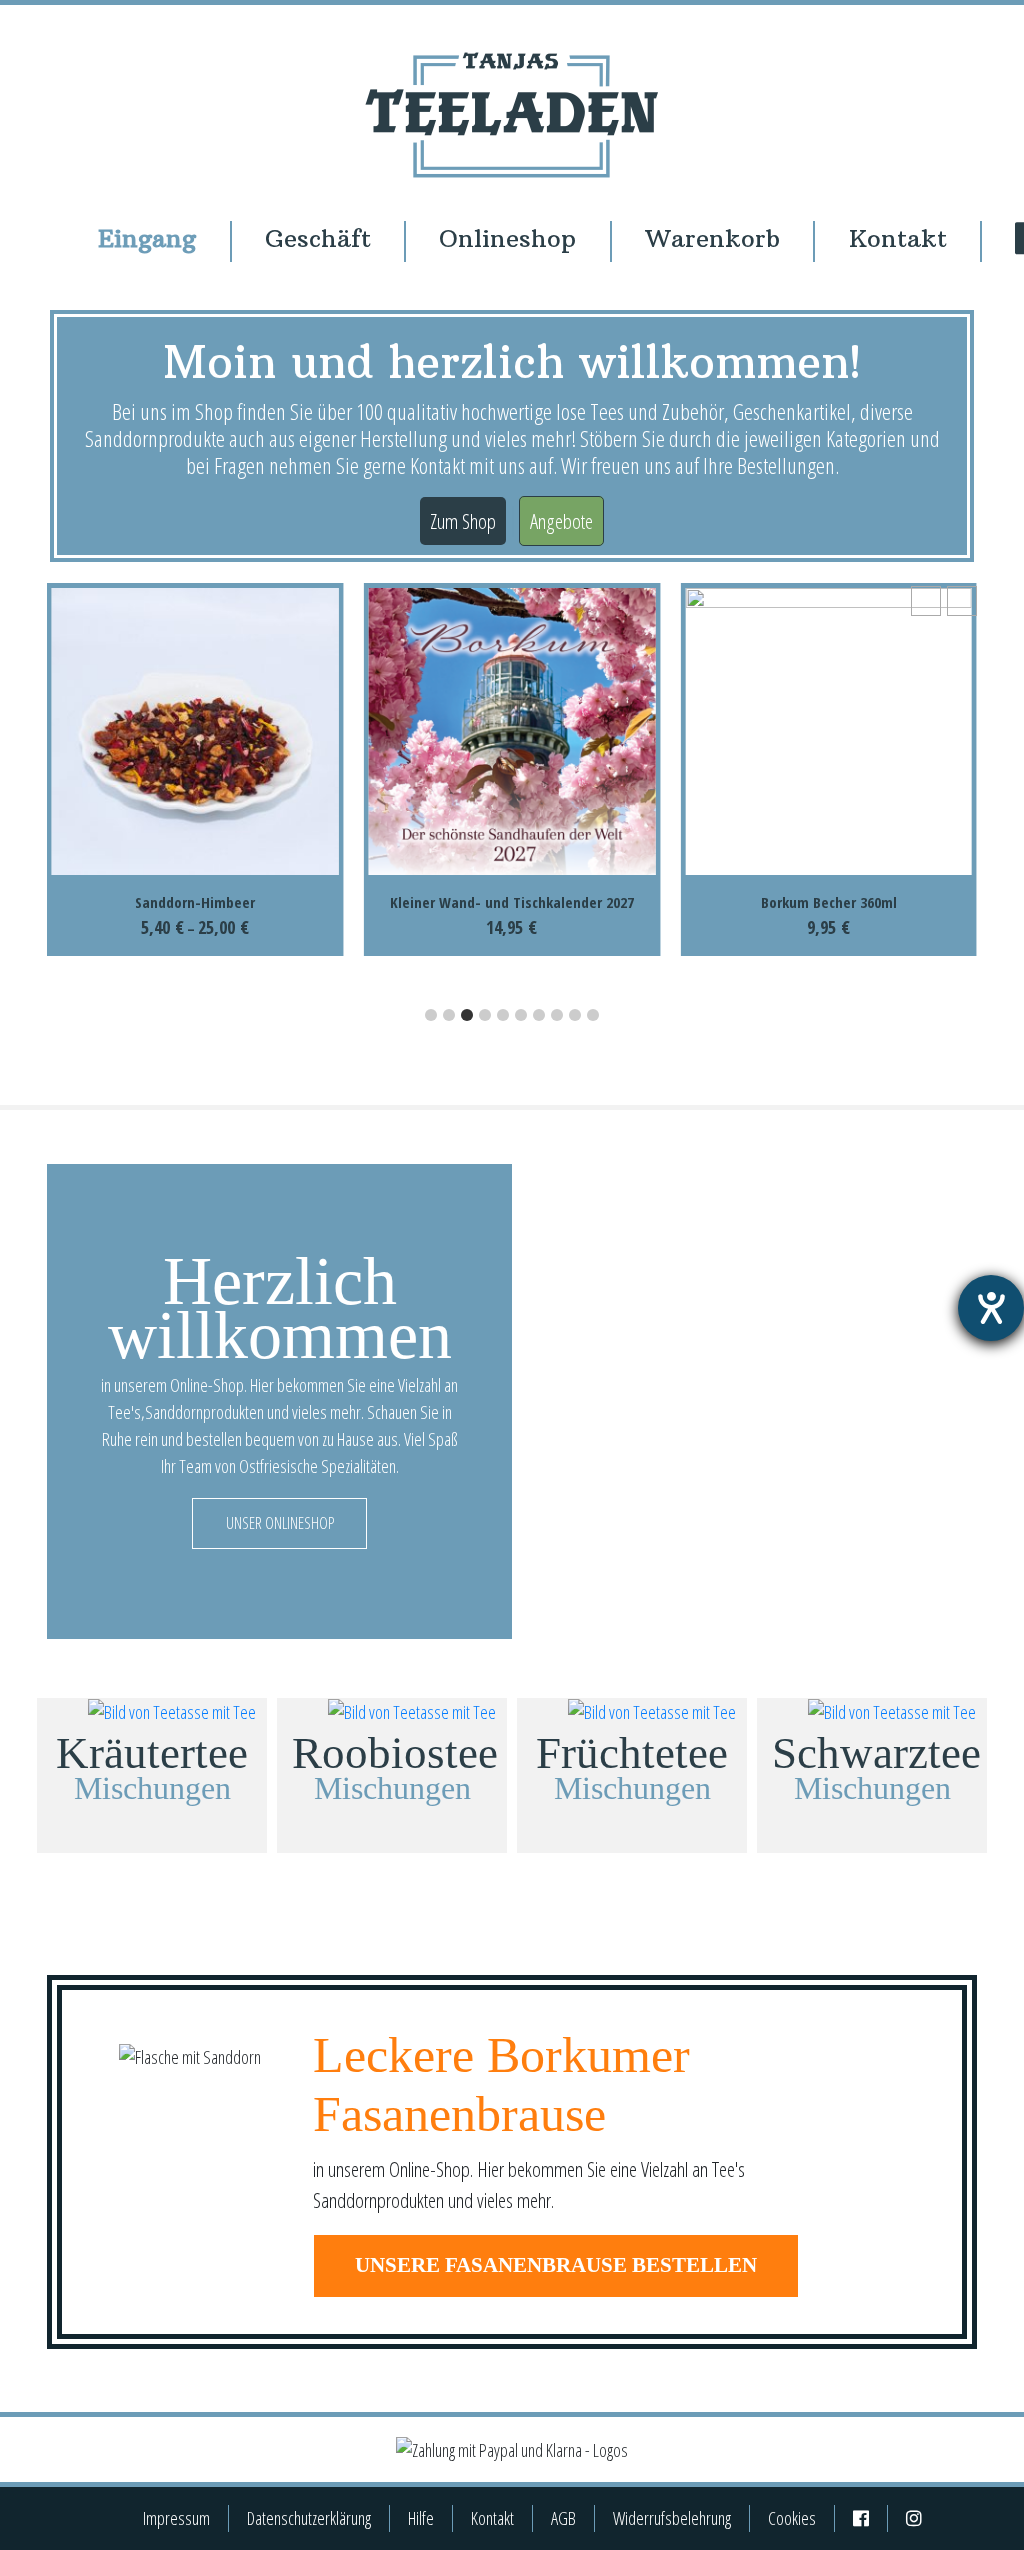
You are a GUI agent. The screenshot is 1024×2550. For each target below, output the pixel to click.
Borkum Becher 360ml (512, 902)
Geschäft (318, 238)
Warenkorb (712, 238)
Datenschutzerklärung (309, 2518)
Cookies (792, 2518)
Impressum (176, 2518)
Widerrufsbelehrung (672, 2518)
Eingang (147, 238)
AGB (563, 2518)
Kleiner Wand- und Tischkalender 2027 (195, 902)
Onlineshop (507, 238)
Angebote (561, 521)
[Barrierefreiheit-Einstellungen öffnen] (991, 1308)
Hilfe (421, 2518)
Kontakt (898, 238)
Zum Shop (463, 521)
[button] (962, 601)
